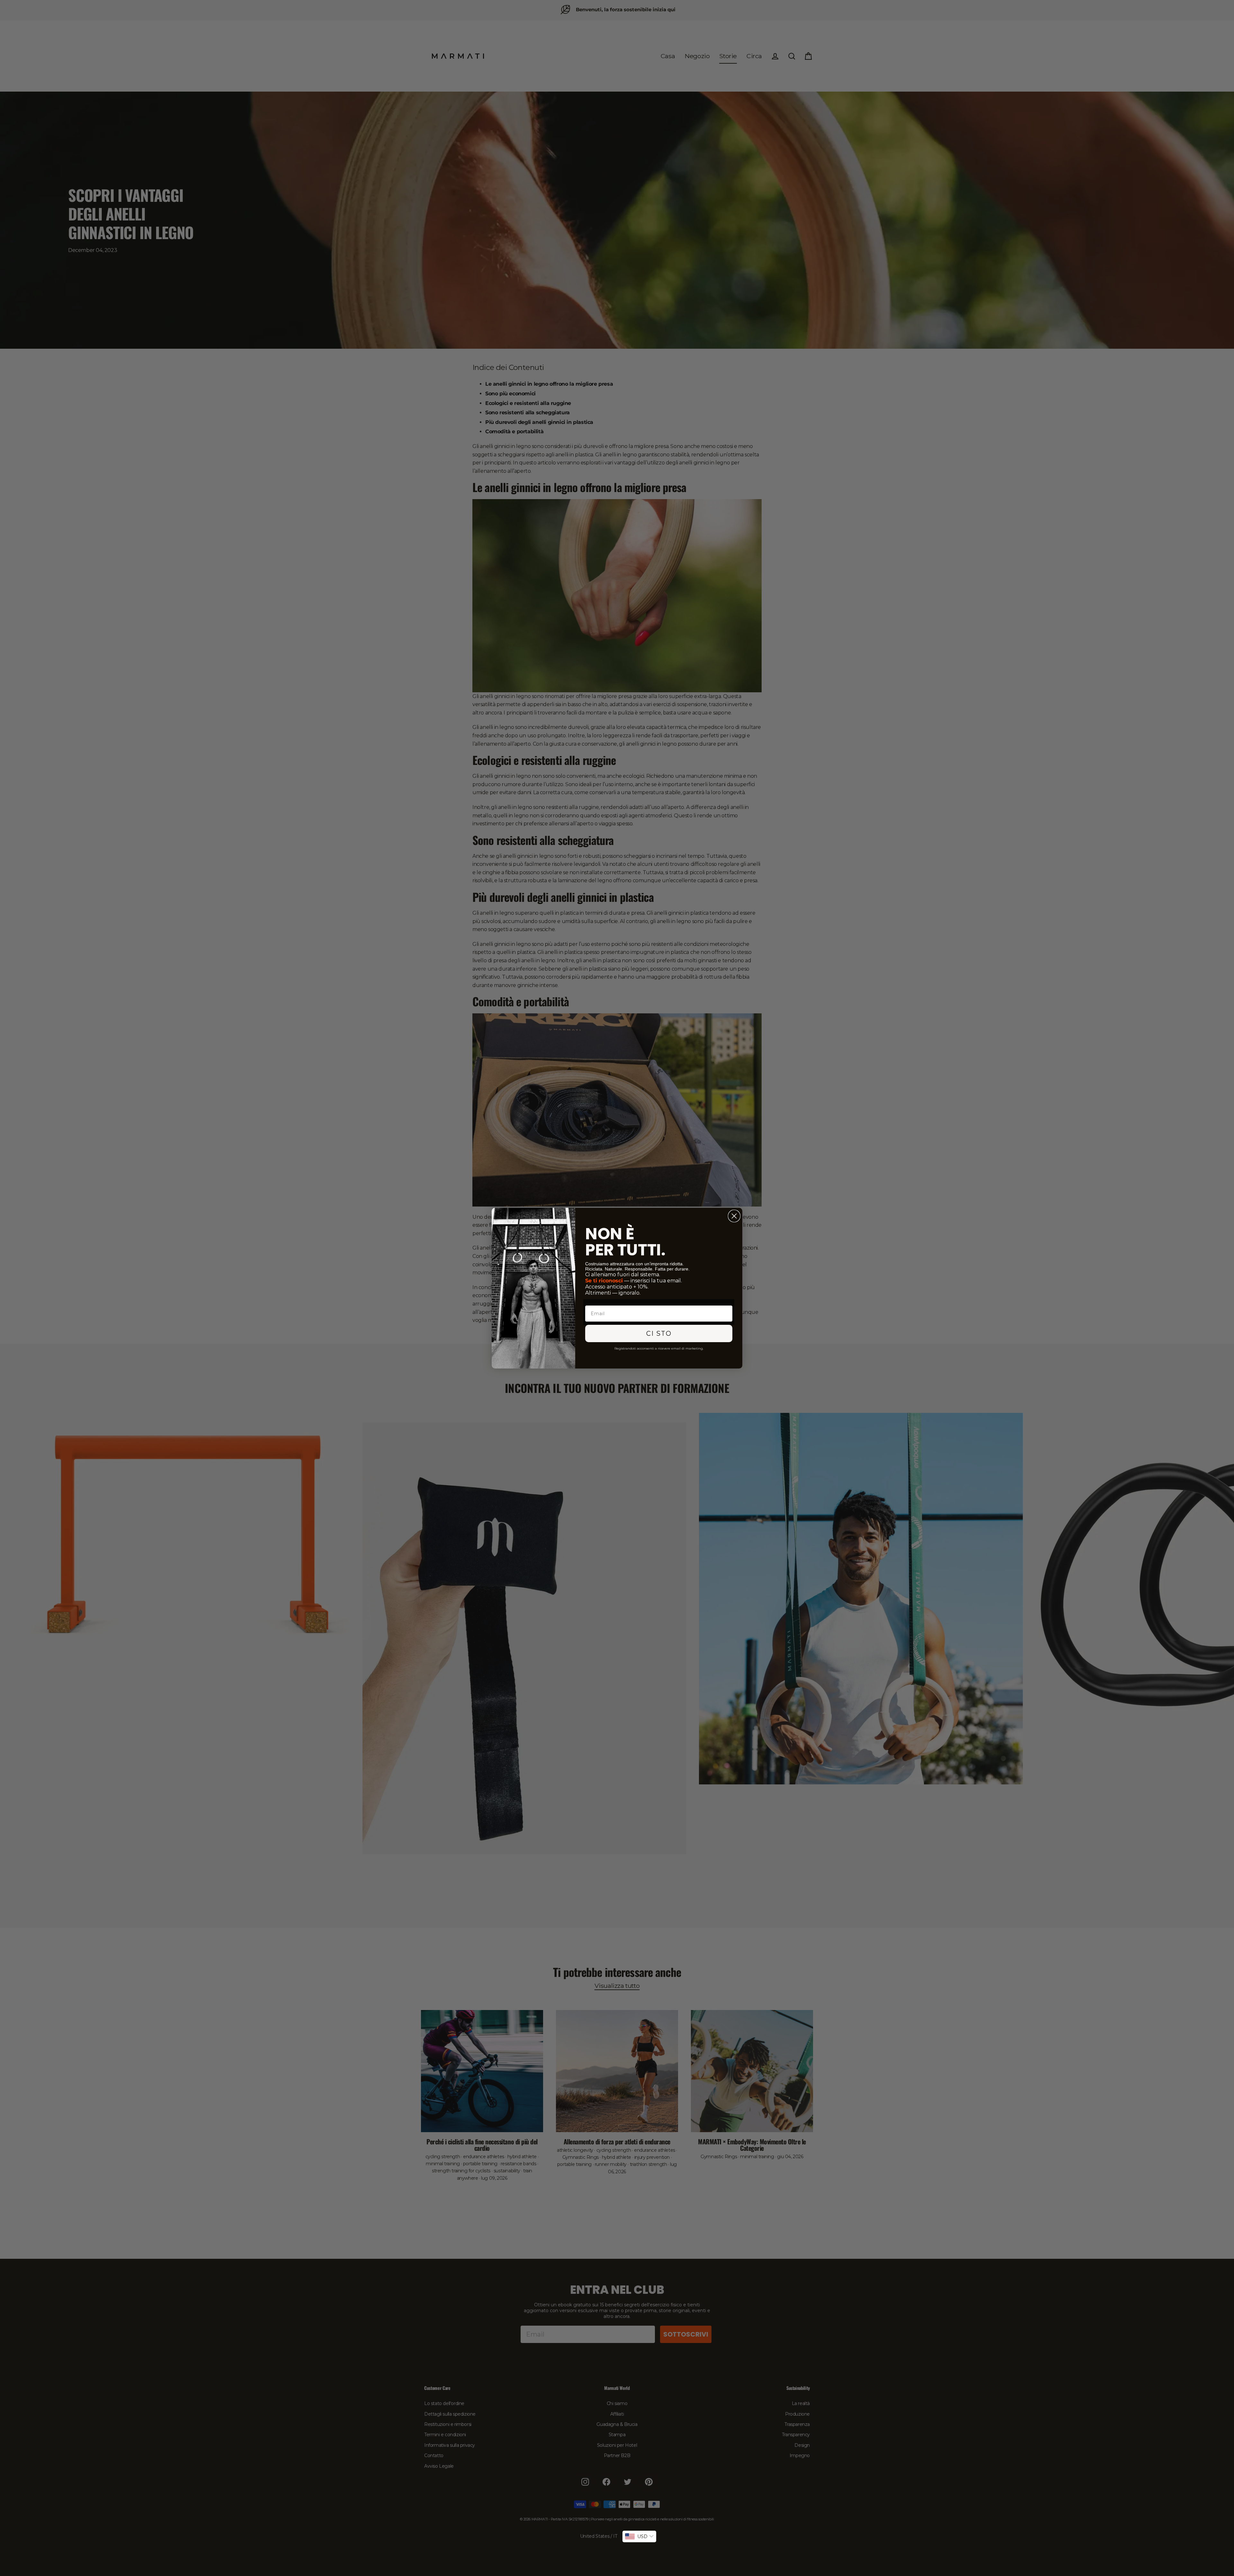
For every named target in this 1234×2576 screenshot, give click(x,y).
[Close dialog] (734, 1216)
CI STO (659, 1333)
